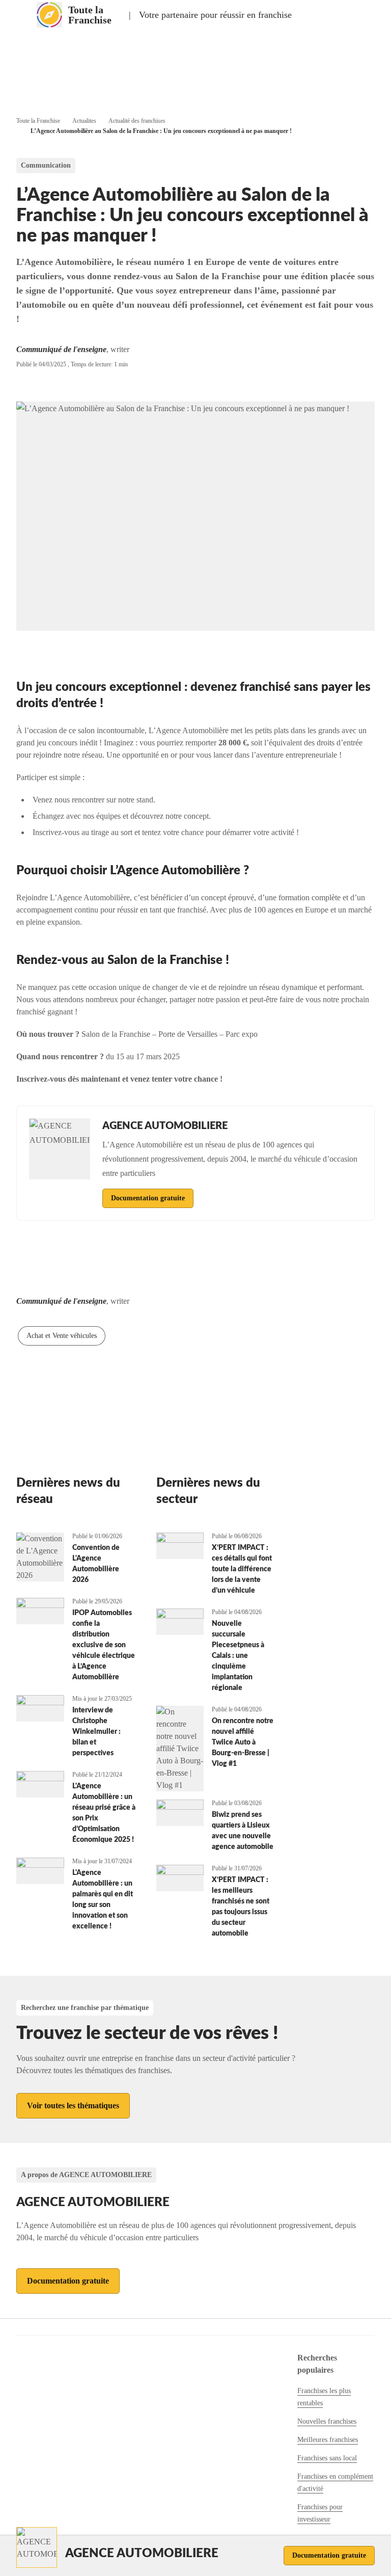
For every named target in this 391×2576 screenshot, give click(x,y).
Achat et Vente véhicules (62, 1336)
